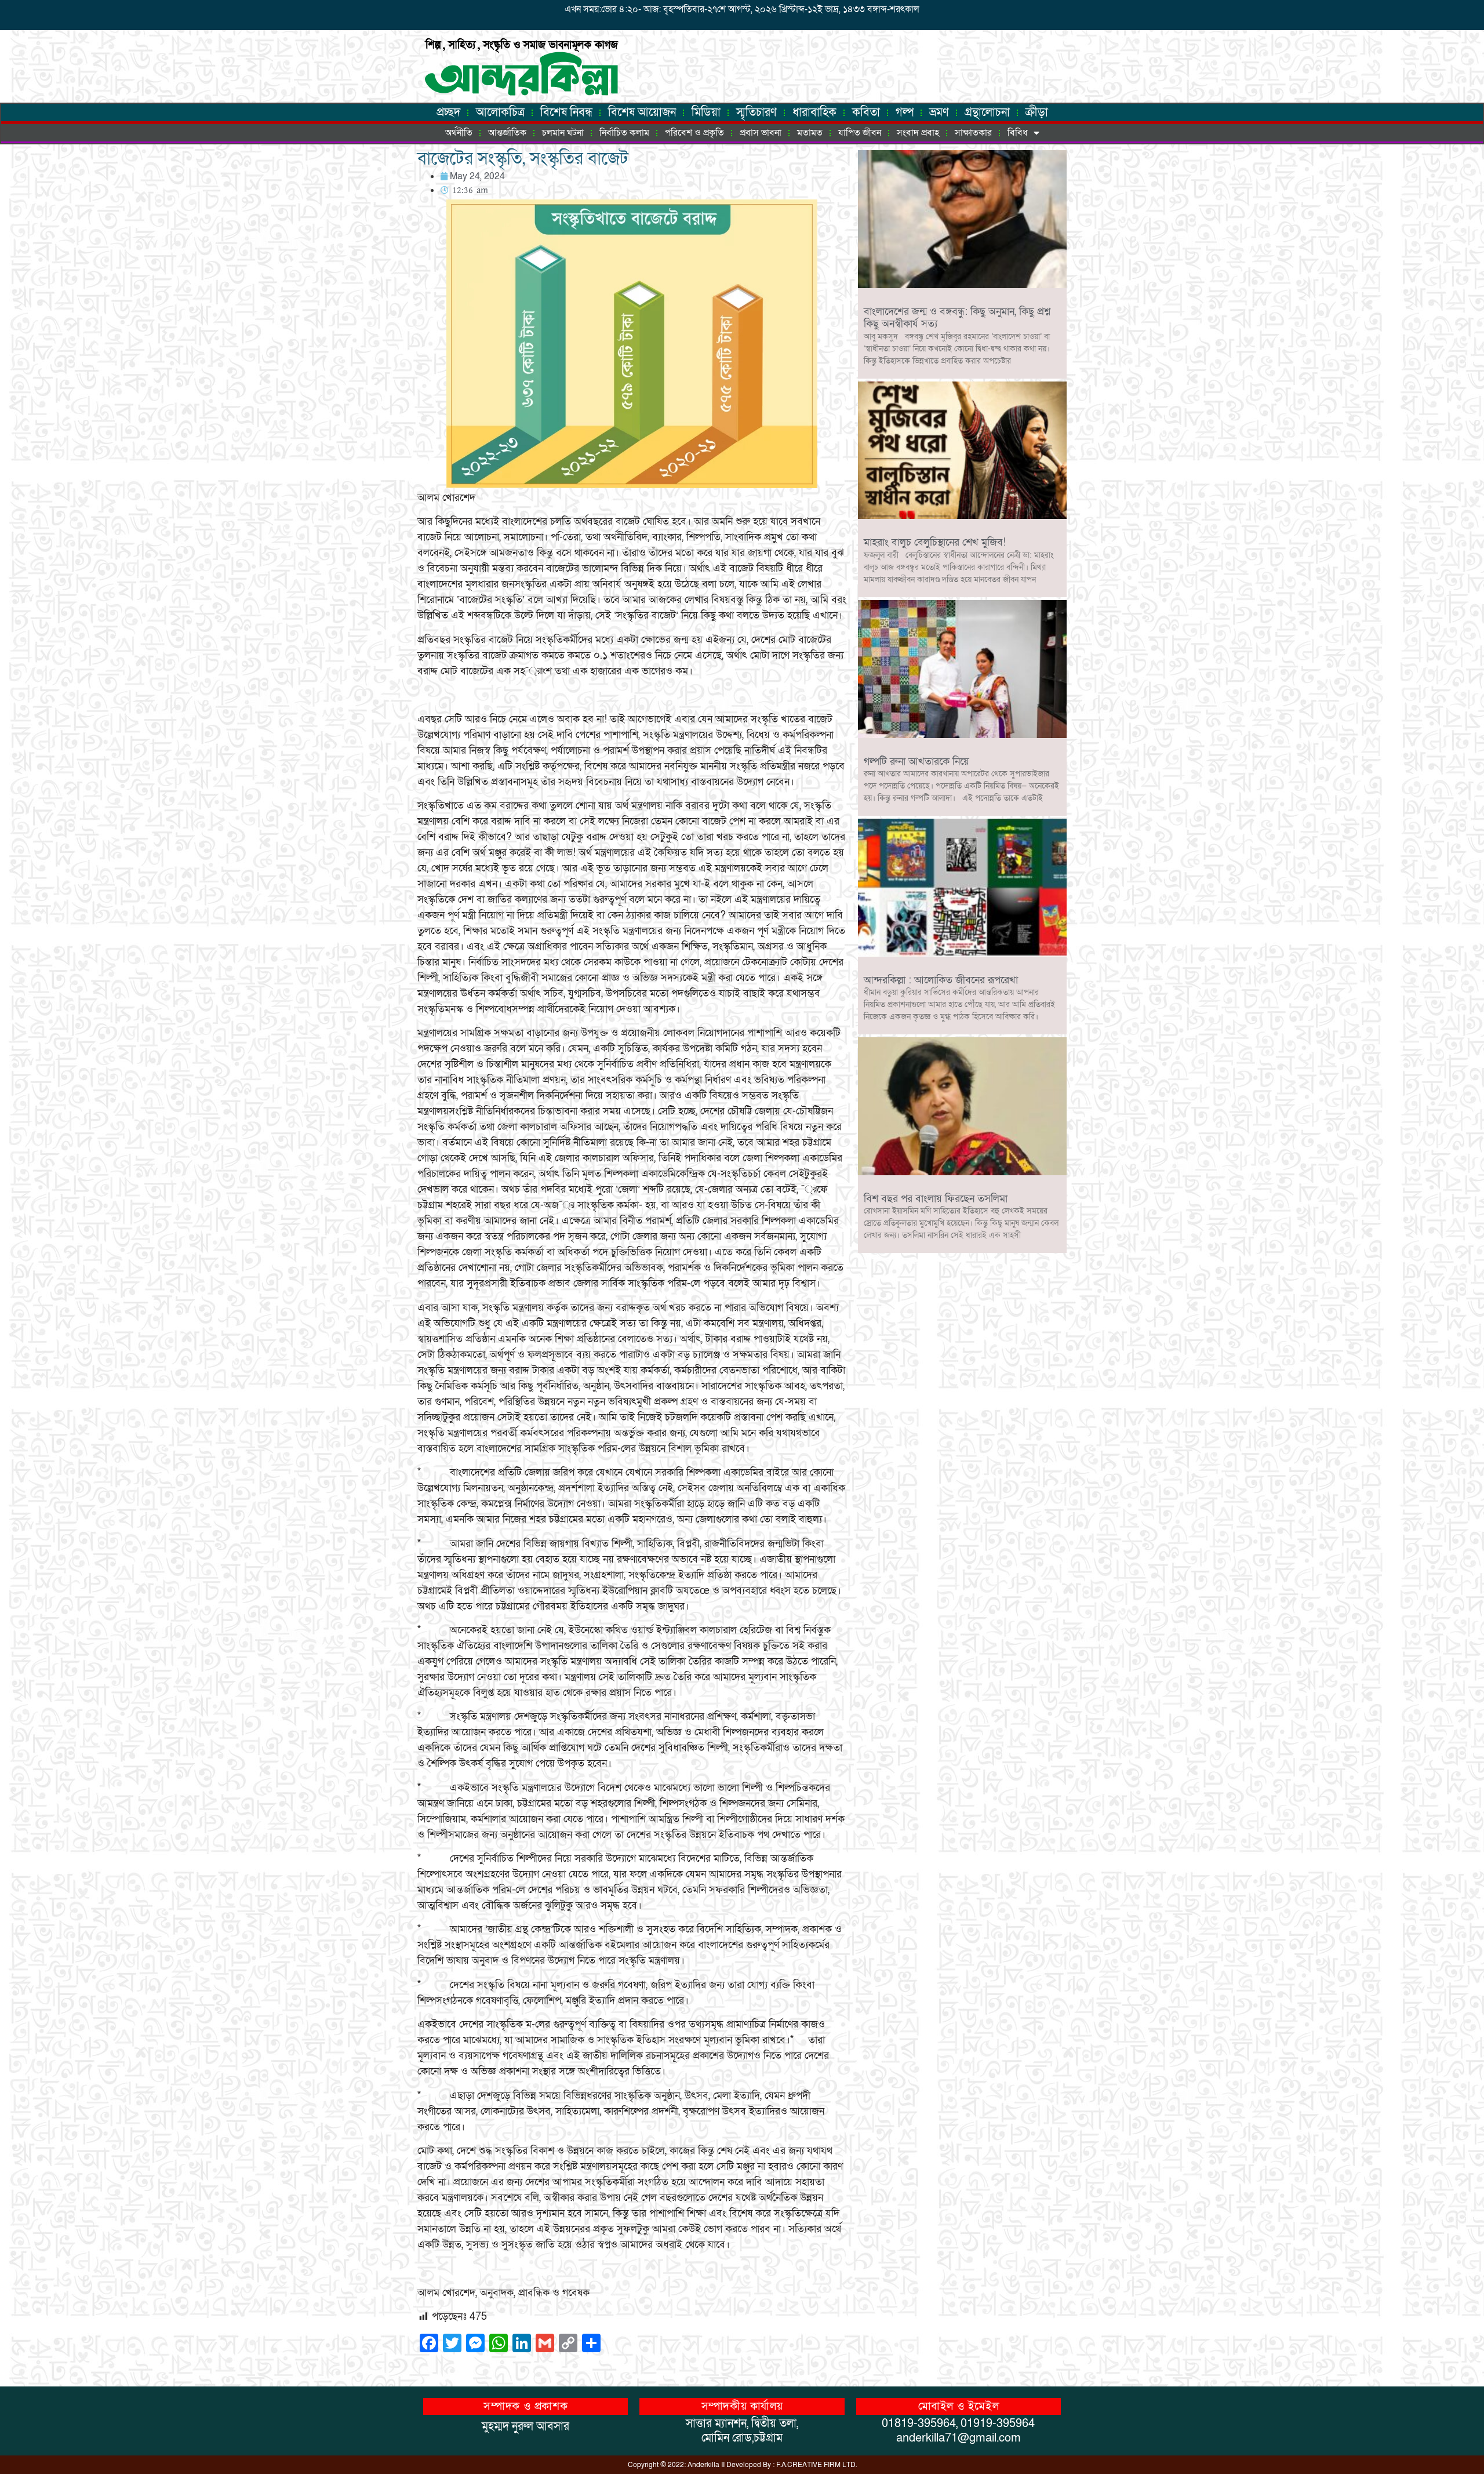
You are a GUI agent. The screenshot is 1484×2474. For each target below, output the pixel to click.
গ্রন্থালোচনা (987, 112)
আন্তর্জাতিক (507, 133)
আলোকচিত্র (500, 112)
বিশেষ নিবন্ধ (566, 112)
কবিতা (866, 112)
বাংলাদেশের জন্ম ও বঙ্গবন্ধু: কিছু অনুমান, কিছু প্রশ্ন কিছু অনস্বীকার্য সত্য (957, 318)
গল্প (905, 112)
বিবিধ (1018, 133)
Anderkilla (703, 2465)
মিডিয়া (706, 112)
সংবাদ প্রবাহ (918, 133)
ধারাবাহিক (814, 112)
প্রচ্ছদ (448, 112)
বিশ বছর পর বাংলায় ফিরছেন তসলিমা (936, 1199)
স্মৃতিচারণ (756, 112)
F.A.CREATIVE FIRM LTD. (816, 2465)
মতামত (810, 133)
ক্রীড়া (1037, 112)
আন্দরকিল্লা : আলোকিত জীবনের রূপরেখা (941, 980)
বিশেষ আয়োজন (642, 112)
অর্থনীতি (459, 133)
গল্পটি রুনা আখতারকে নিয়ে (916, 762)
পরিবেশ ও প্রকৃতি (694, 133)
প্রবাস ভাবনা (761, 133)
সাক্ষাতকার (973, 133)
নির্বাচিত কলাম (624, 133)
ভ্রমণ (939, 112)
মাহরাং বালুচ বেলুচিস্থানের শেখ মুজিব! (935, 542)
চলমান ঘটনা (563, 133)
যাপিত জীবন (860, 133)
